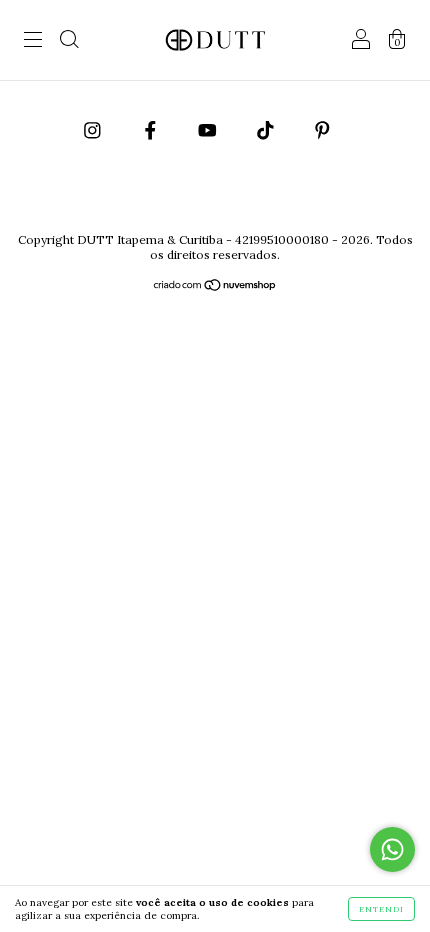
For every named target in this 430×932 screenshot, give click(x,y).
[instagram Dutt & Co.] (94, 130)
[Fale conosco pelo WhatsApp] (392, 849)
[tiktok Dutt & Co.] (267, 130)
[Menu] (33, 42)
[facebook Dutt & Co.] (152, 130)
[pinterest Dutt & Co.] (322, 130)
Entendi (381, 909)
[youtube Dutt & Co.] (209, 130)
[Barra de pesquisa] (69, 42)
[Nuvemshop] (215, 287)
